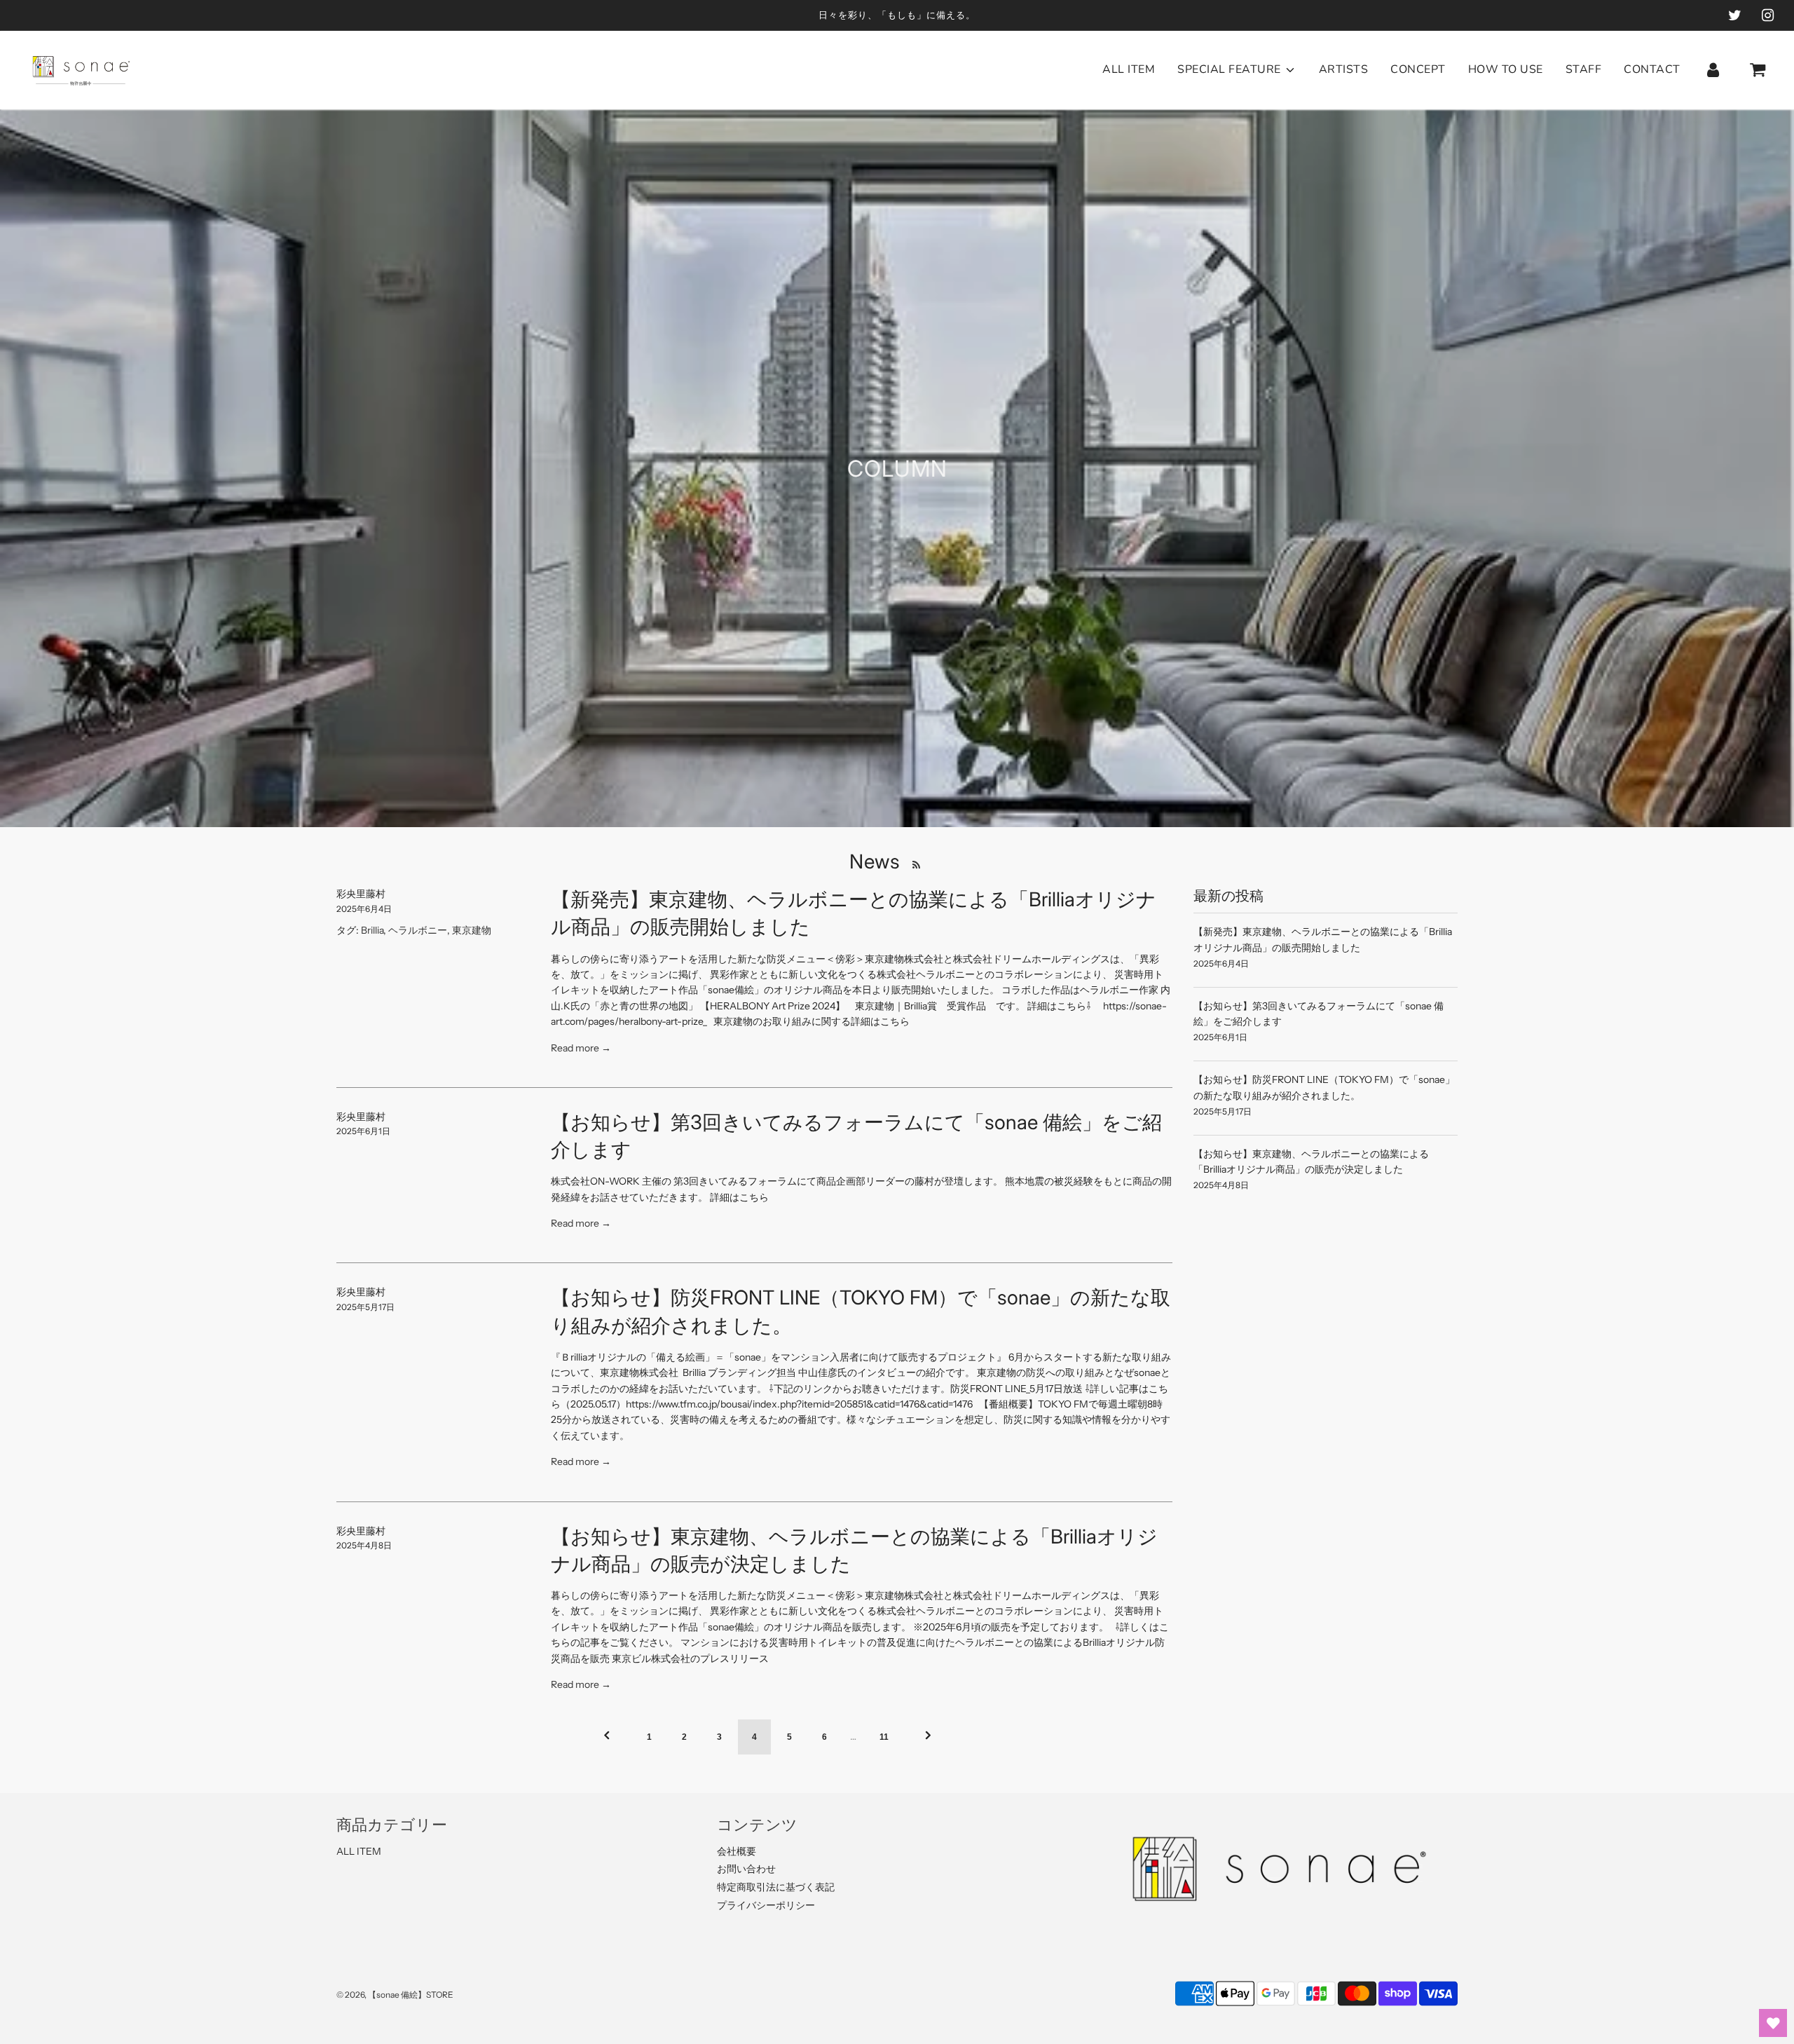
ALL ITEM (1129, 69)
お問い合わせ (746, 1869)
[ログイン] (1713, 70)
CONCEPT (1418, 69)
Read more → (581, 1048)
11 (884, 1737)
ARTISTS (1344, 69)
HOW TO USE (1506, 69)
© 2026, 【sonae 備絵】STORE (395, 1995)
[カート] (1759, 70)
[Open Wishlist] (1773, 2023)
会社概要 (737, 1851)
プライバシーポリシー (766, 1905)
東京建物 (472, 930)
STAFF (1584, 69)
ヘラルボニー (418, 930)
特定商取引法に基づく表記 (776, 1887)
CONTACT (1652, 69)
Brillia (372, 930)
